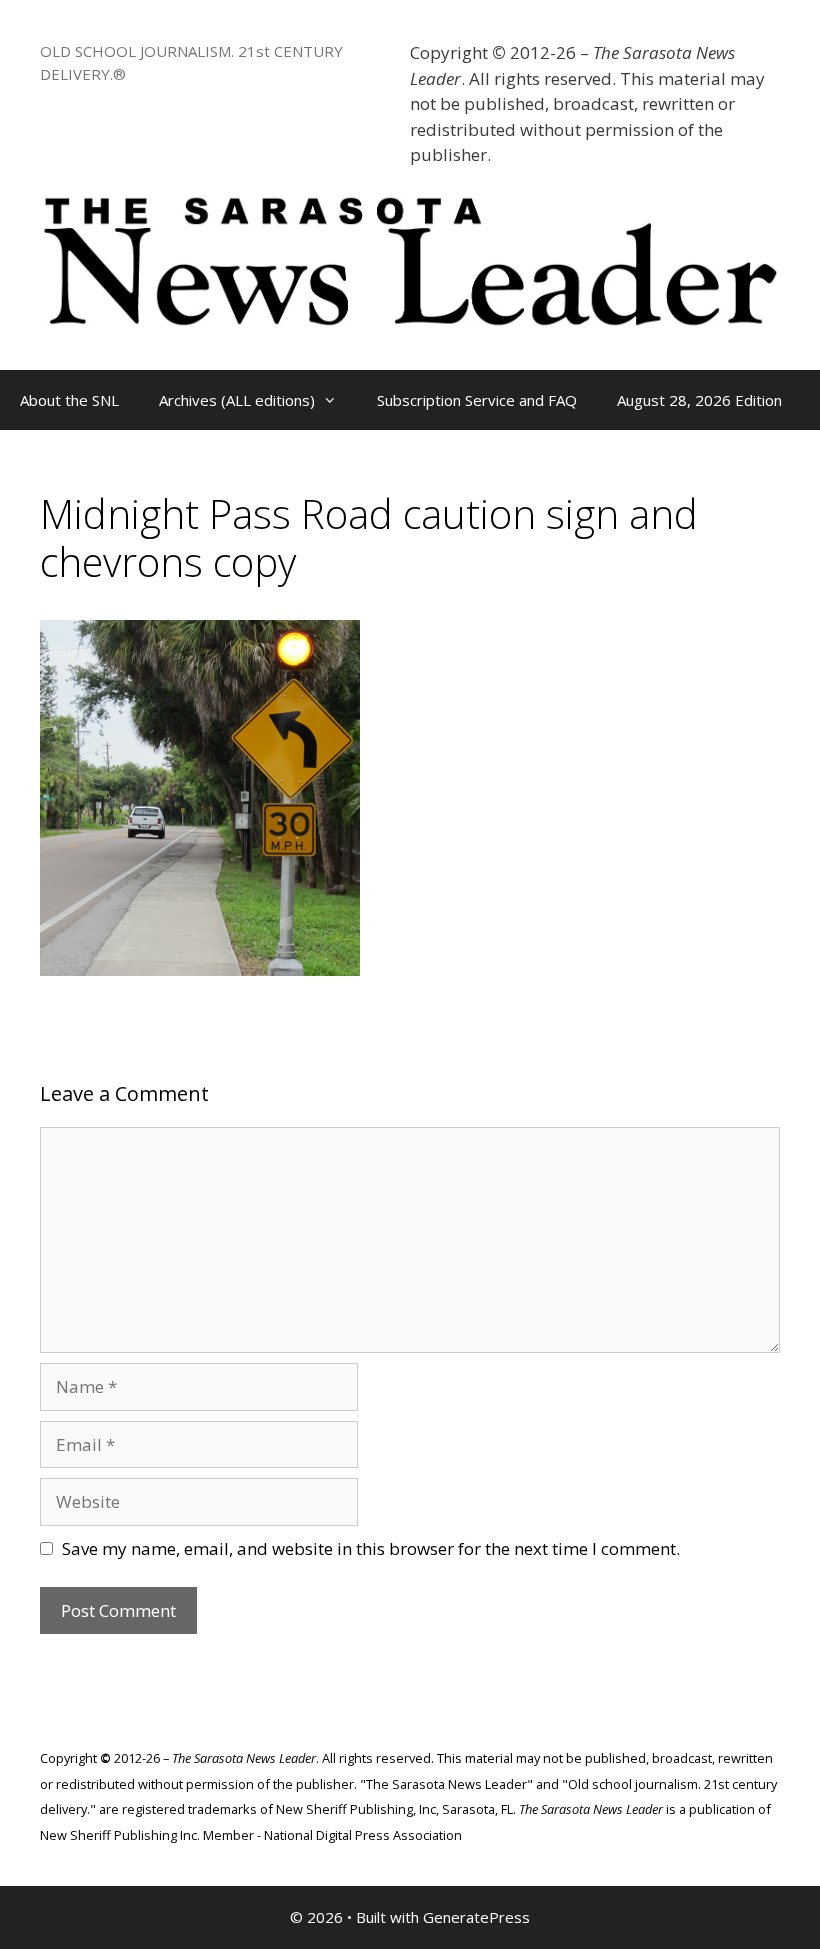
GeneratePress (476, 1917)
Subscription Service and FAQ (477, 400)
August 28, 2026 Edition (699, 400)
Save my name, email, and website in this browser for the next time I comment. (371, 1548)
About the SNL (69, 400)
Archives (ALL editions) (237, 400)
